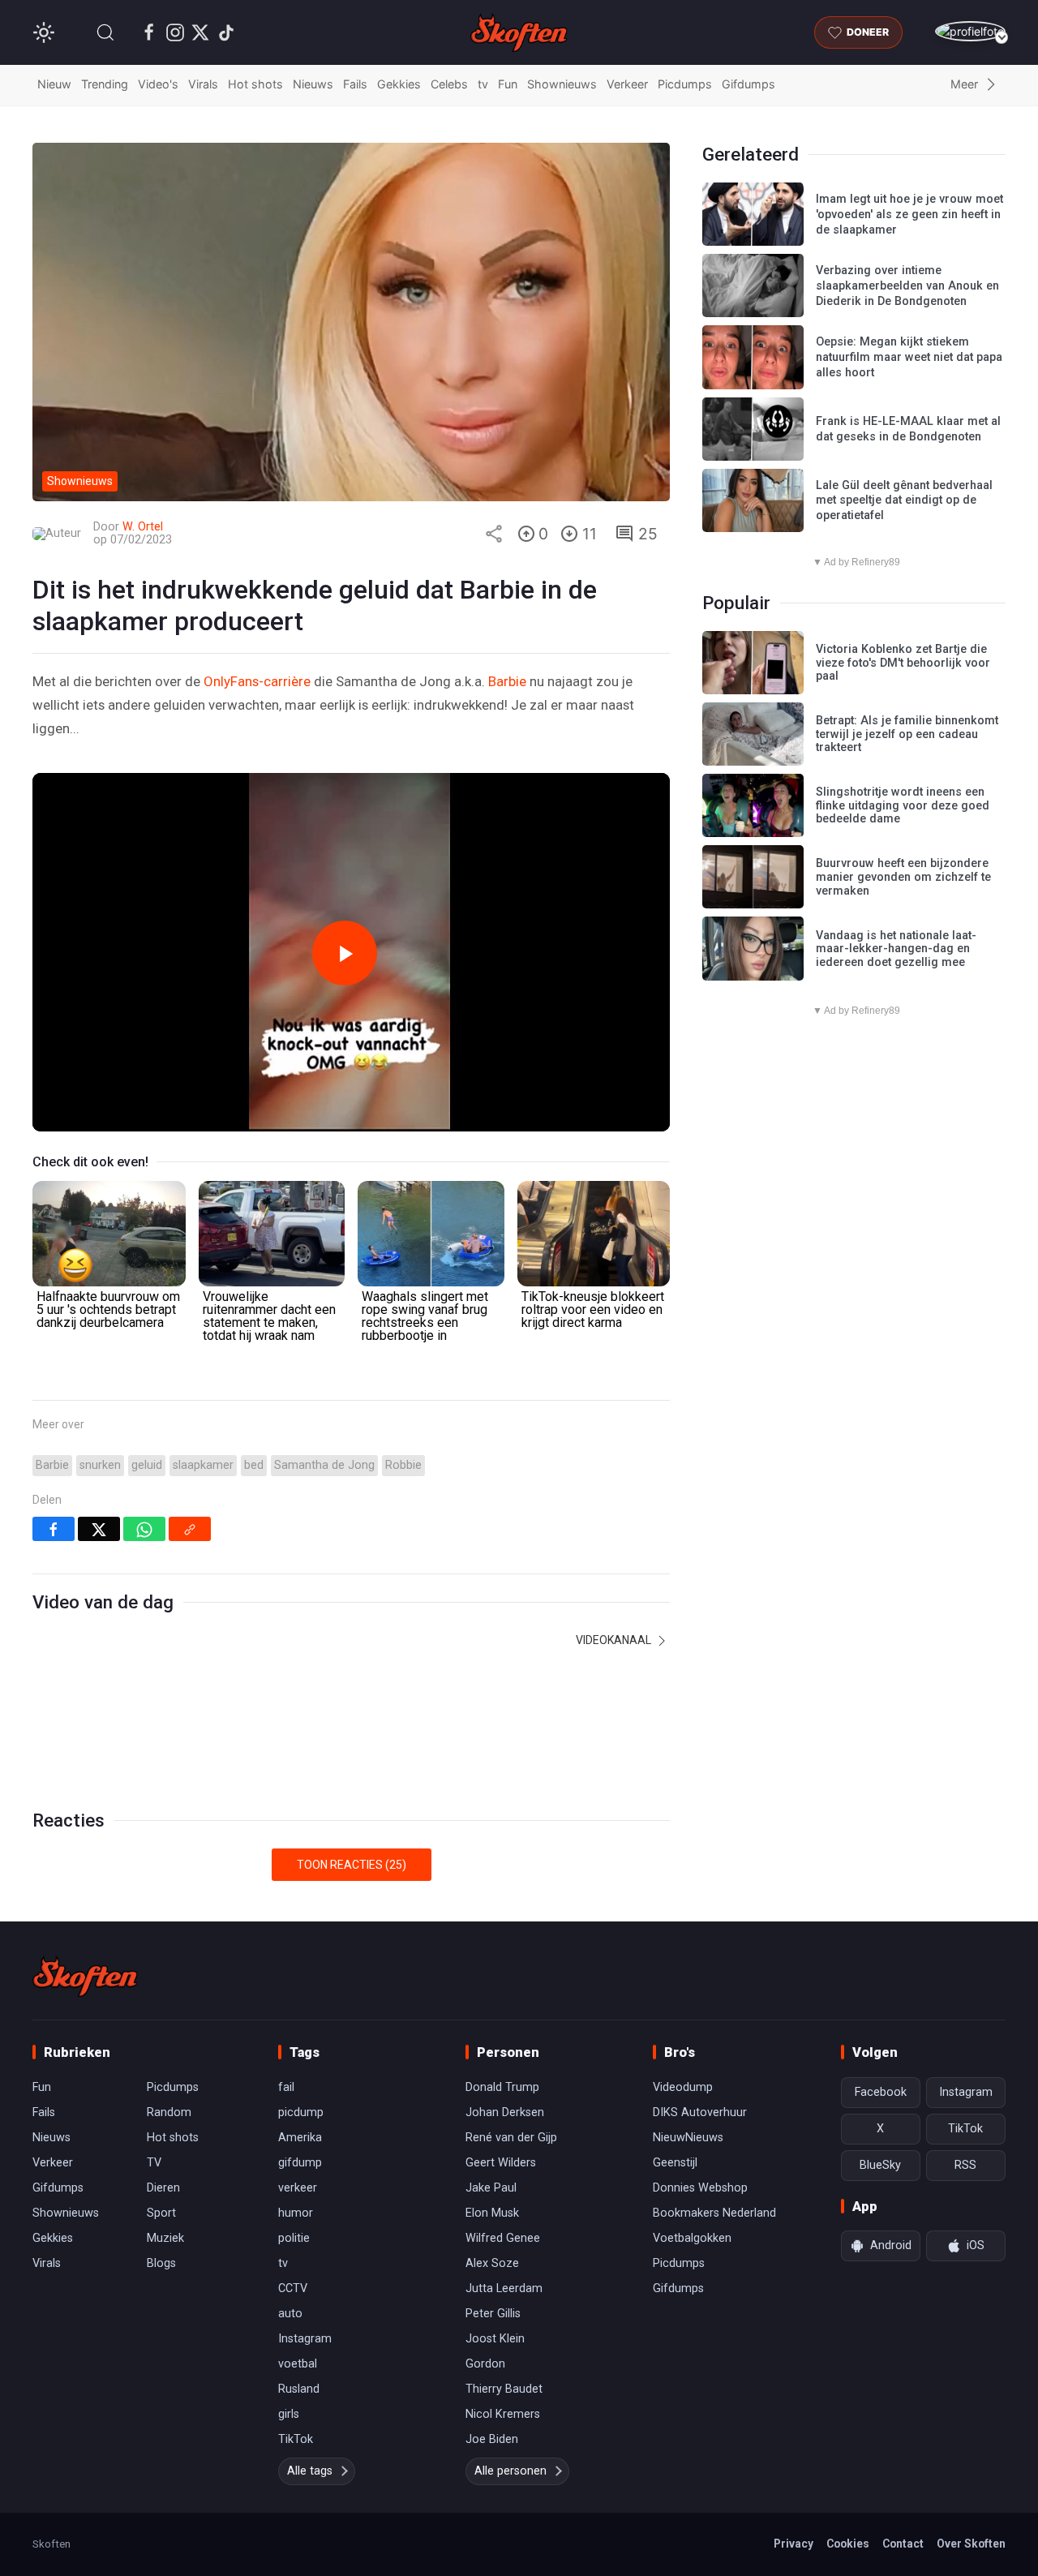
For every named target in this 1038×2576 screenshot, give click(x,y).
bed (254, 1465)
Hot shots (255, 84)
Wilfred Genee (503, 2238)
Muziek (165, 2238)
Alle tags (310, 2471)
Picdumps (685, 84)
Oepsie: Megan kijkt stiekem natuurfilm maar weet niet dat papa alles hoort (909, 357)
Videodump (683, 2087)
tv (483, 84)
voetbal (298, 2364)
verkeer (298, 2188)
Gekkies (399, 84)
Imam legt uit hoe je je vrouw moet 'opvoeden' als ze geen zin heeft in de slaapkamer (909, 214)
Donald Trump (502, 2087)
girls (289, 2414)
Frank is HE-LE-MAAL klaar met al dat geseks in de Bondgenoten (908, 429)
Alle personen (510, 2471)
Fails (355, 84)
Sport (161, 2213)
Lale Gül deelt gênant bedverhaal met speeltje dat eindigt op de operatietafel (904, 500)
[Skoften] (85, 1977)
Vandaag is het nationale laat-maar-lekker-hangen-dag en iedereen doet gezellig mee (896, 949)
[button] (105, 32)
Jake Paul (491, 2188)
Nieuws (313, 84)
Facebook (881, 2092)
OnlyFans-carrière (257, 681)
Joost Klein (495, 2339)
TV (154, 2163)
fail (286, 2087)
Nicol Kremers (503, 2414)
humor (296, 2213)
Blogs (161, 2263)
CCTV (293, 2288)
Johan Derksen (505, 2112)
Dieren (163, 2188)
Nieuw (54, 84)
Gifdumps (748, 84)
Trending (105, 84)
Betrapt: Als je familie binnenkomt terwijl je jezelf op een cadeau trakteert (907, 734)
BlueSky (880, 2165)
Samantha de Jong (324, 1465)
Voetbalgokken (692, 2238)
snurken (100, 1465)
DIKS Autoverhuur (700, 2112)
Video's (158, 84)
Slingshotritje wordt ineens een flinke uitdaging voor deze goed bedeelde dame (903, 805)
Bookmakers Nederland (714, 2213)
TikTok (296, 2439)
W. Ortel (143, 527)
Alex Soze (492, 2263)
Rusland (299, 2389)
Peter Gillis (493, 2314)
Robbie (403, 1465)
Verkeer (627, 84)
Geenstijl (675, 2163)
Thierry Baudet (504, 2389)
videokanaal (615, 1640)
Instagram (305, 2339)
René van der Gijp (511, 2138)
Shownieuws (562, 84)
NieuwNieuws (688, 2138)
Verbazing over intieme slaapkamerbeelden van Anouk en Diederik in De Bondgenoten (907, 286)
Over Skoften (971, 2544)
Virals (203, 84)
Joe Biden (492, 2439)
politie (294, 2238)
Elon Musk (492, 2213)
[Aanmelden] (970, 31)
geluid (147, 1465)
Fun (508, 84)
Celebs (449, 84)
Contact (903, 2544)
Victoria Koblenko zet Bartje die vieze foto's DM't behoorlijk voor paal (903, 663)
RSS (965, 2165)
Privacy (794, 2544)
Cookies (848, 2544)
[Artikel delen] (494, 534)
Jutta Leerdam (504, 2288)
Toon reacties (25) (352, 1865)
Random (169, 2112)
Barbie (507, 681)
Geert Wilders (501, 2163)
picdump (301, 2112)
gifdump (300, 2163)
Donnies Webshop (700, 2188)
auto (290, 2314)
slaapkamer (203, 1465)
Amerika (300, 2138)
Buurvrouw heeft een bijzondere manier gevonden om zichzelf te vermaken (903, 877)
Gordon (485, 2364)
